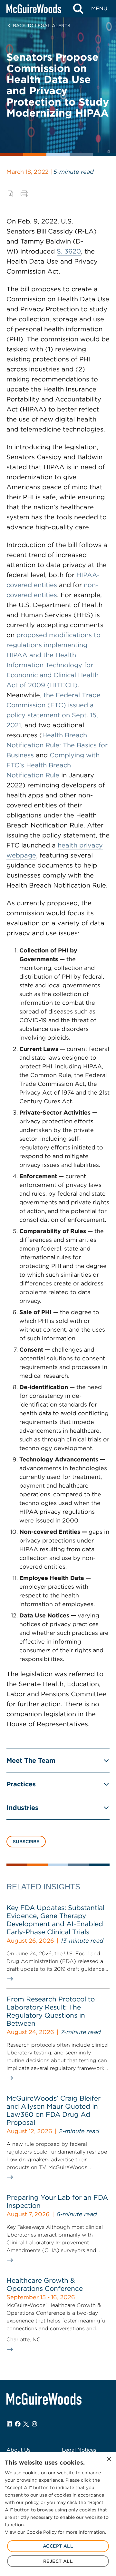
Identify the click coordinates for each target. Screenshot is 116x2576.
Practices (21, 1784)
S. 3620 (69, 251)
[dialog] (58, 2514)
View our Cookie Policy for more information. (55, 2532)
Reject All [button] (58, 2561)
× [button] (109, 2459)
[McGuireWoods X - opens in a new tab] (26, 2424)
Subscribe (26, 1842)
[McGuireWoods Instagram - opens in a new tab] (34, 2424)
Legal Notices (79, 2450)
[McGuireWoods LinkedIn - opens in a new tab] (9, 2424)
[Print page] (24, 194)
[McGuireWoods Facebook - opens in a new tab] (18, 2424)
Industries (22, 1808)
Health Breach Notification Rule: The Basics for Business (57, 745)
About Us (19, 2450)
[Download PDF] (10, 194)
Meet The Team (31, 1761)
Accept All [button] (58, 2546)
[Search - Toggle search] (78, 9)
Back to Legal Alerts (42, 26)
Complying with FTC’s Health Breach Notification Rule (53, 765)
